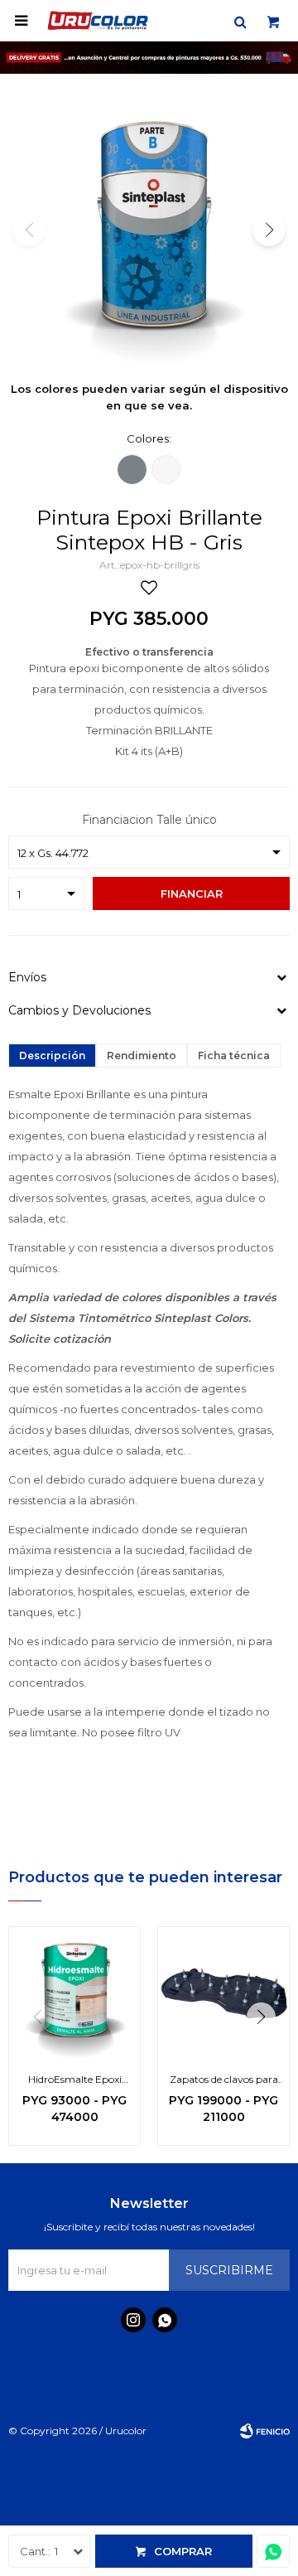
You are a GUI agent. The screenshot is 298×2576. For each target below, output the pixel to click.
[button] (240, 21)
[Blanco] (166, 470)
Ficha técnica (234, 1056)
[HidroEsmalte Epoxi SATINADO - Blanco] (74, 1993)
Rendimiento (142, 1056)
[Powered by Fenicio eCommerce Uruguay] (265, 2431)
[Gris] (132, 470)
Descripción (52, 1056)
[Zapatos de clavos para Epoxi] (223, 1993)
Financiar (192, 893)
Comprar (183, 2551)
